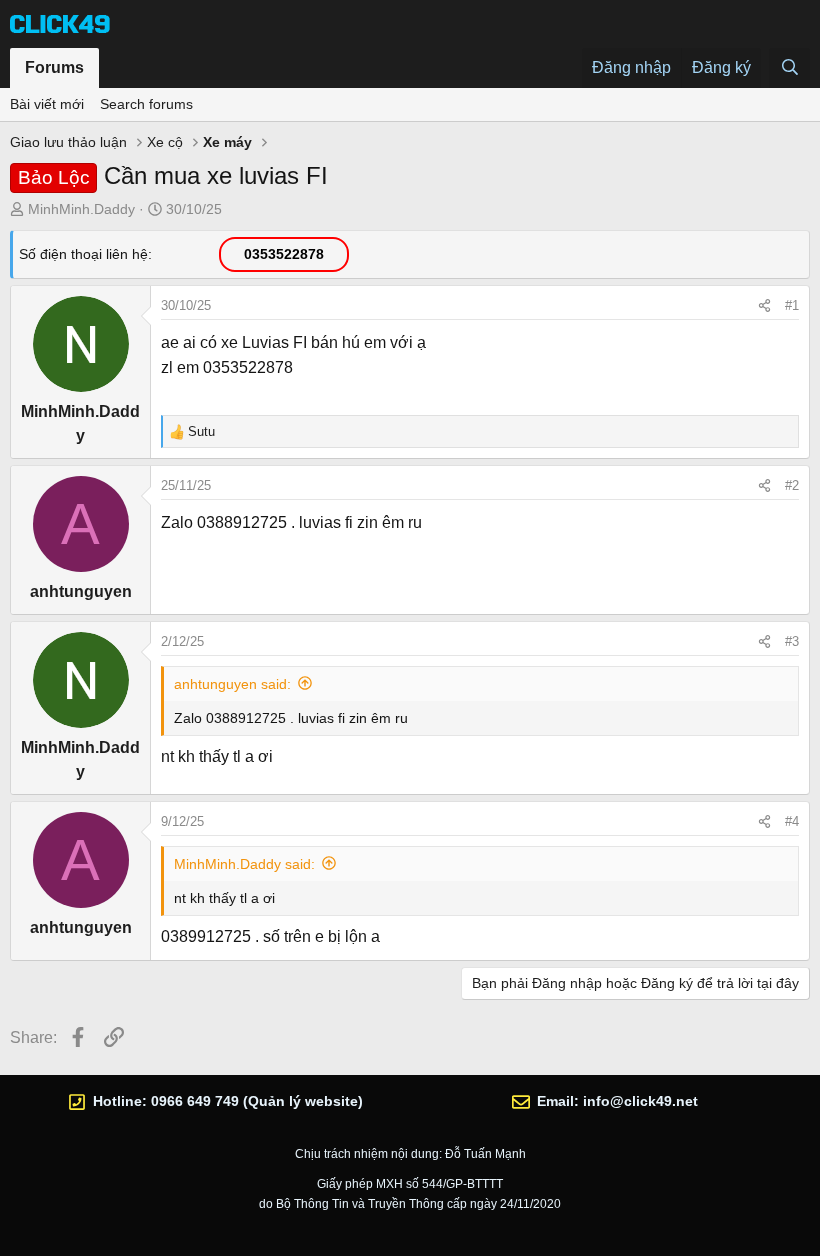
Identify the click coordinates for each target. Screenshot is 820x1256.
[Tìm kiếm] (789, 68)
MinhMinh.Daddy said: (244, 864)
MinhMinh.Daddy (81, 209)
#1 (792, 305)
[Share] (764, 306)
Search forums (146, 104)
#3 (792, 641)
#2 (792, 485)
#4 (792, 821)
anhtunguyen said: (232, 684)
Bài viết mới (47, 104)
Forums (54, 67)
